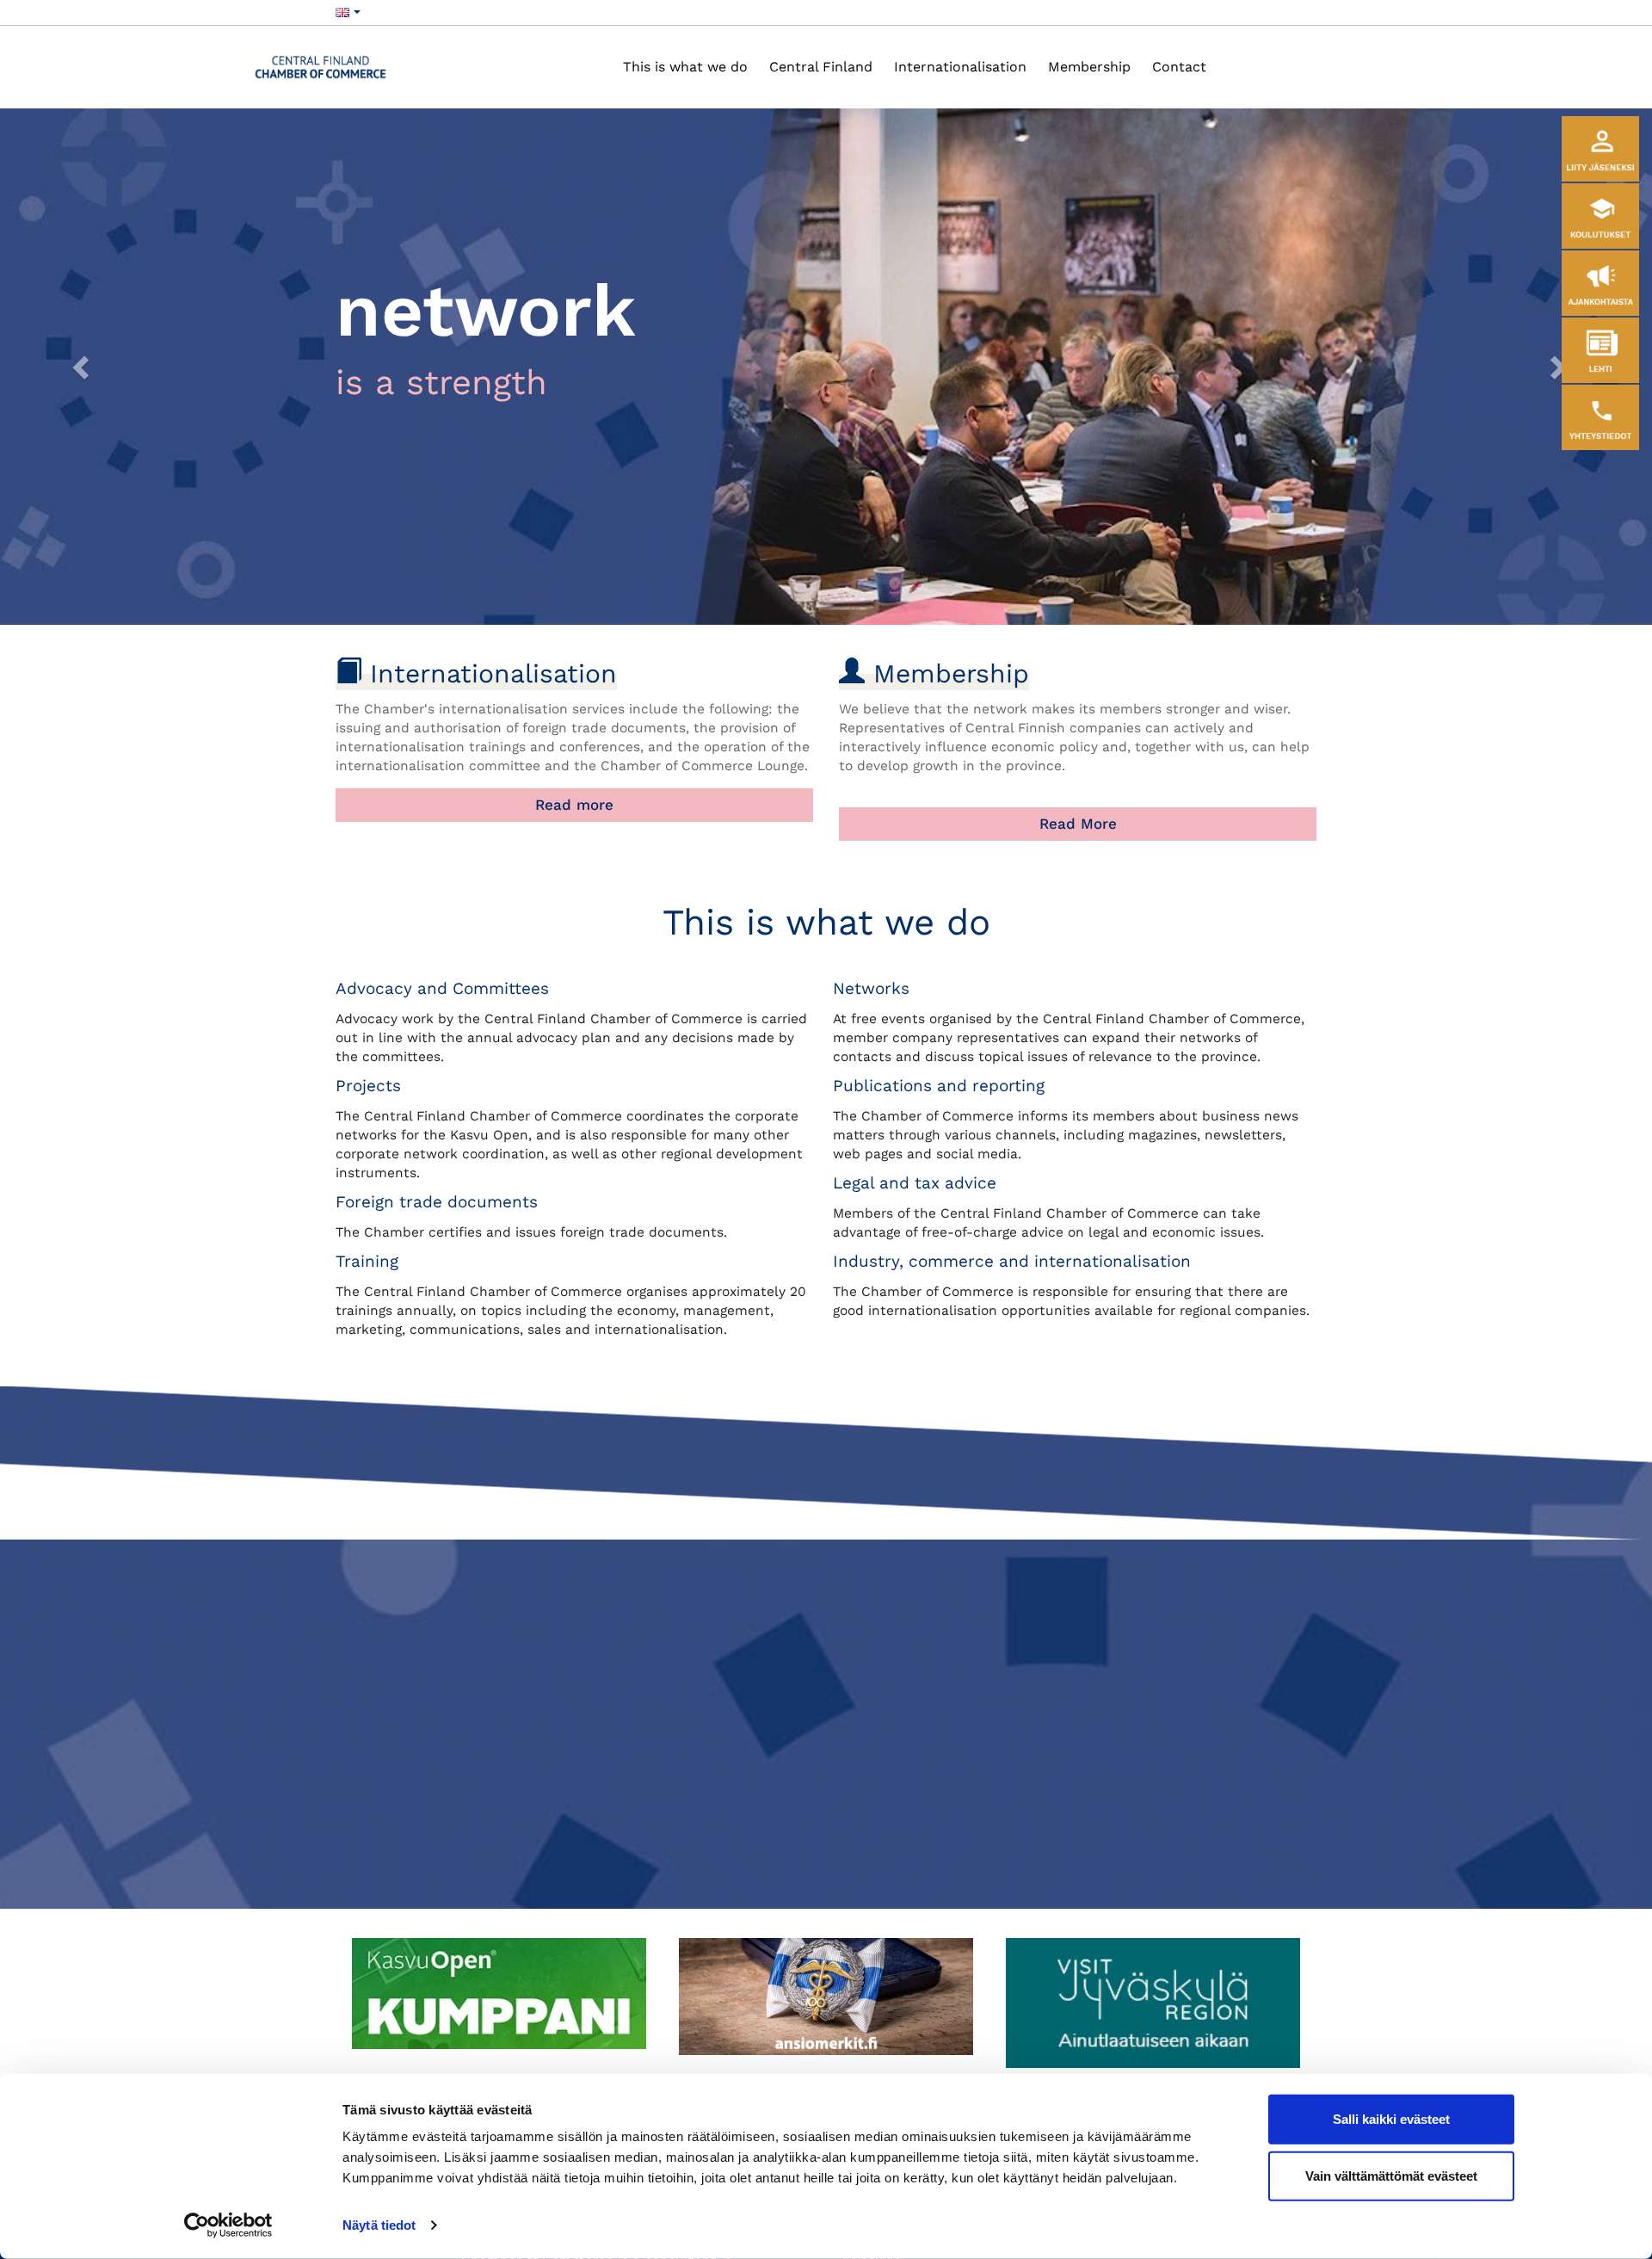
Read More (1078, 824)
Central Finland (821, 67)
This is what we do (685, 67)
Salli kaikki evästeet (1391, 2119)
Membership (1089, 67)
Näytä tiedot (379, 2225)
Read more (574, 805)
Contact (1179, 67)
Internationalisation (960, 67)
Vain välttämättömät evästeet (1391, 2175)
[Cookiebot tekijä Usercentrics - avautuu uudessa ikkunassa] (228, 2225)
